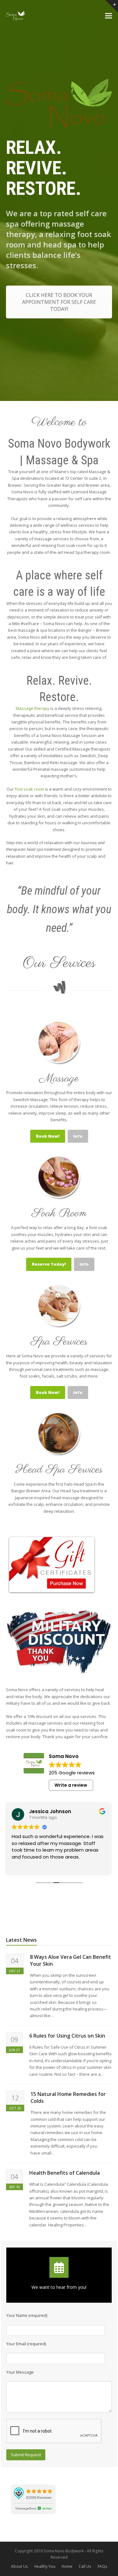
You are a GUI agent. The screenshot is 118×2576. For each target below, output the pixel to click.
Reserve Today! (49, 1264)
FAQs (102, 2566)
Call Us (85, 2566)
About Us (20, 2566)
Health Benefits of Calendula (65, 2173)
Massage (59, 1079)
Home (67, 2566)
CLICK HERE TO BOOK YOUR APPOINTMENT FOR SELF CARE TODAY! (59, 302)
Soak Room (59, 1213)
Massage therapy (33, 708)
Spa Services (59, 1342)
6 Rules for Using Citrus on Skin (67, 2036)
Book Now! (48, 1136)
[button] (109, 16)
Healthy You (45, 2566)
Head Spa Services (59, 1470)
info (78, 1136)
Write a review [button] (71, 1785)
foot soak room (29, 789)
